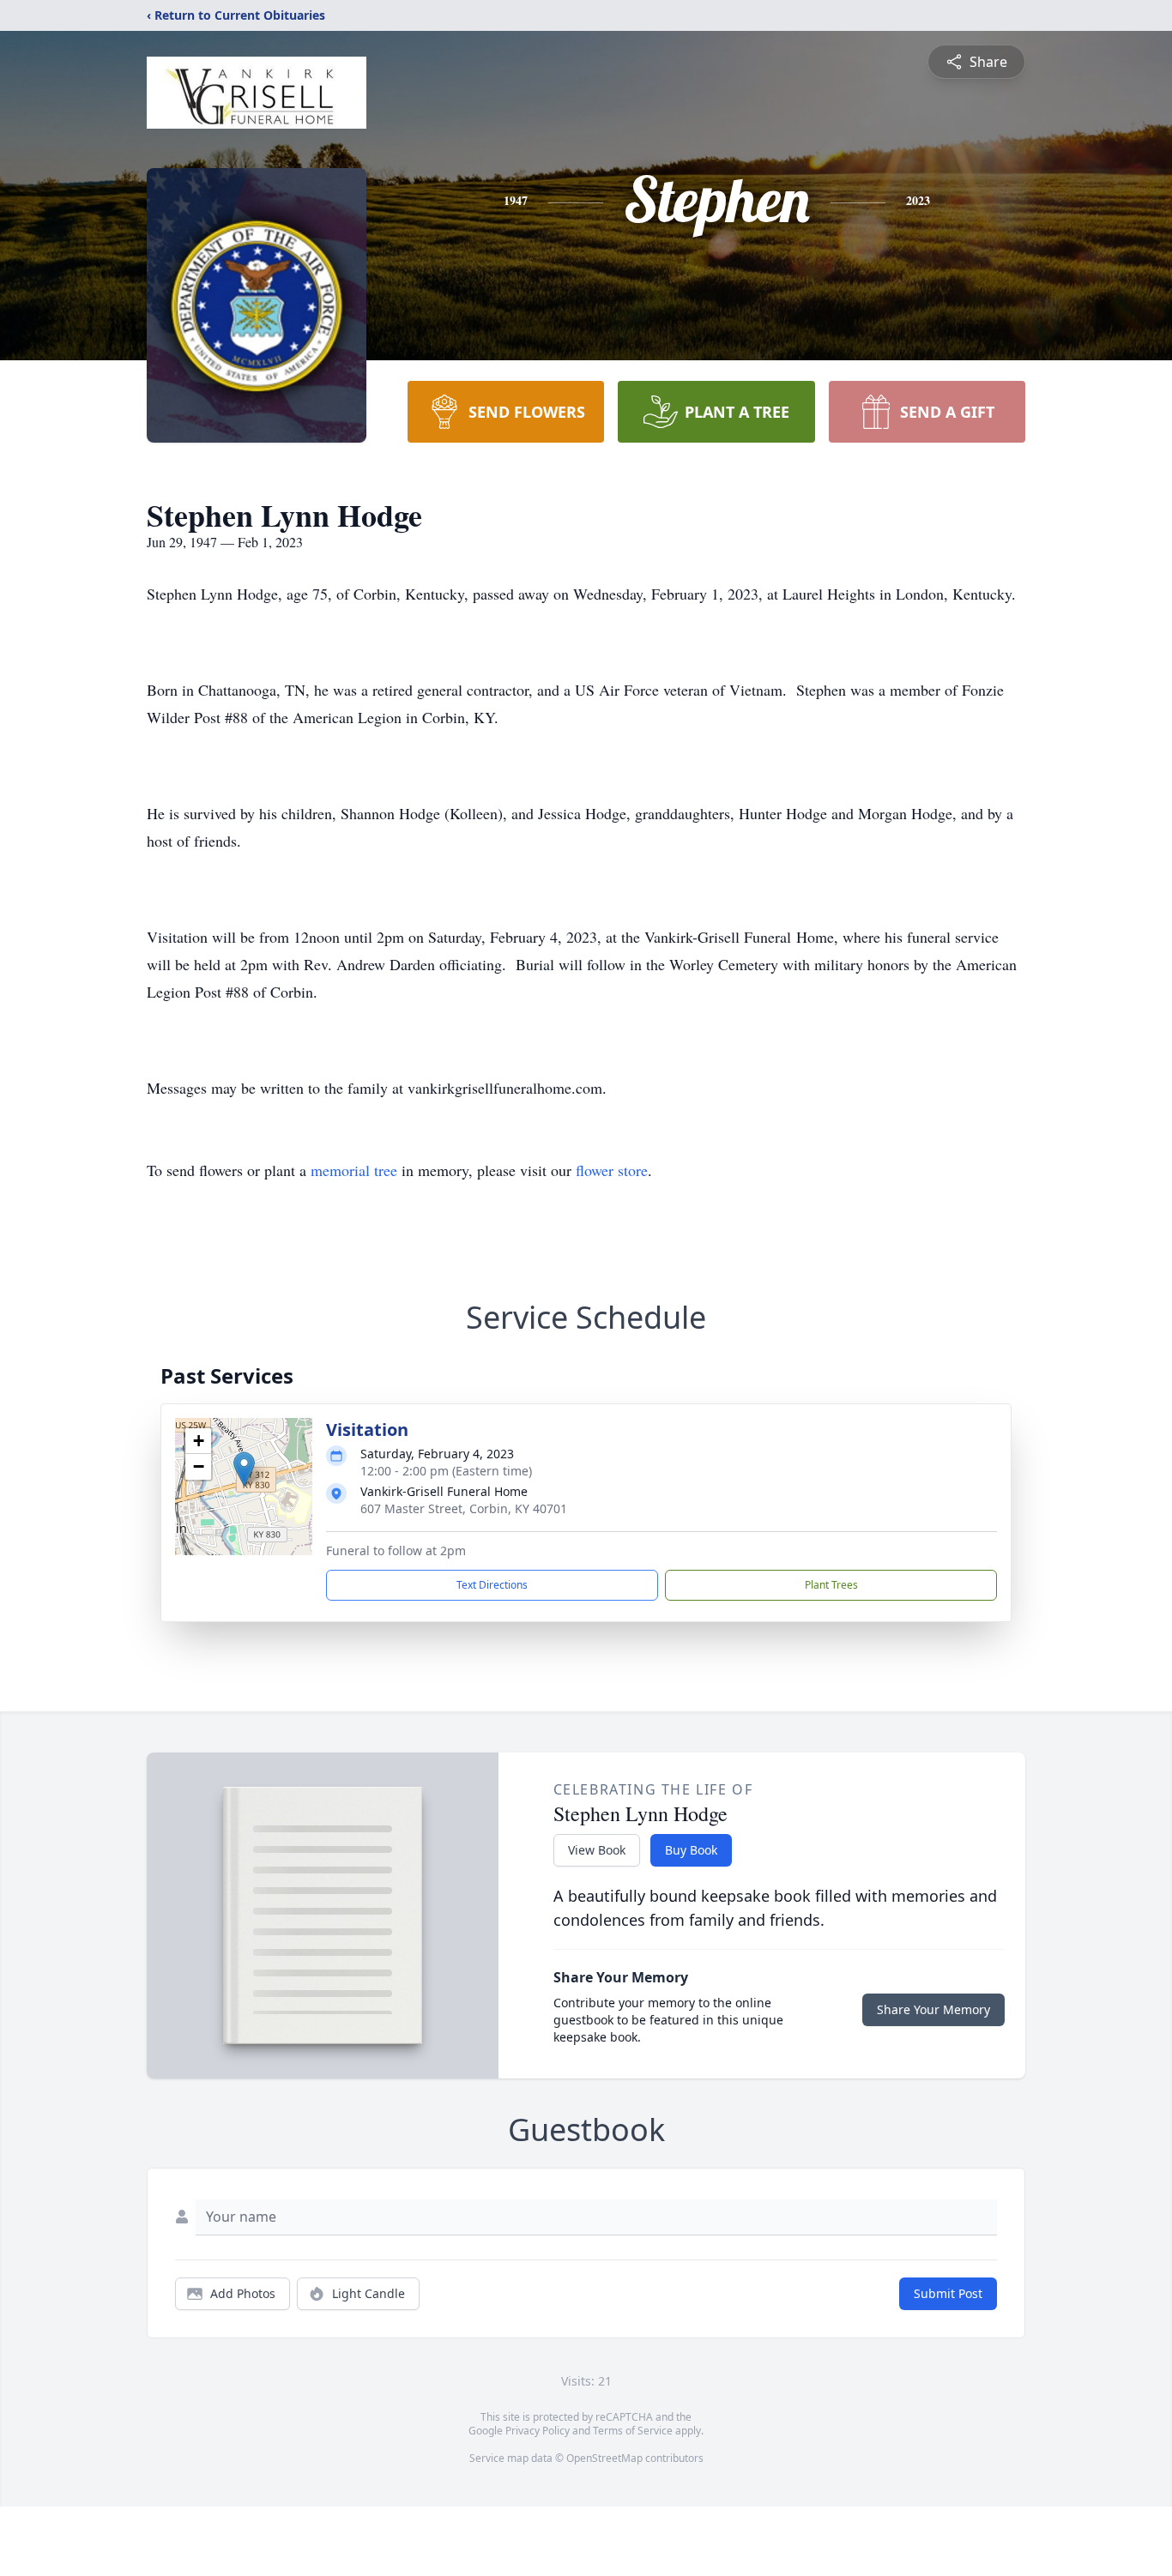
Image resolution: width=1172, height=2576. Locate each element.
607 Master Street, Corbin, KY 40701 (464, 1508)
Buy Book (691, 1850)
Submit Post (948, 2293)
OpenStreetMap (604, 2458)
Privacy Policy (538, 2431)
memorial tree (354, 1170)
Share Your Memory (933, 2009)
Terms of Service (633, 2431)
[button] (244, 1469)
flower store (612, 1170)
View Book (597, 1850)
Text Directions (492, 1585)
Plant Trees (831, 1585)
